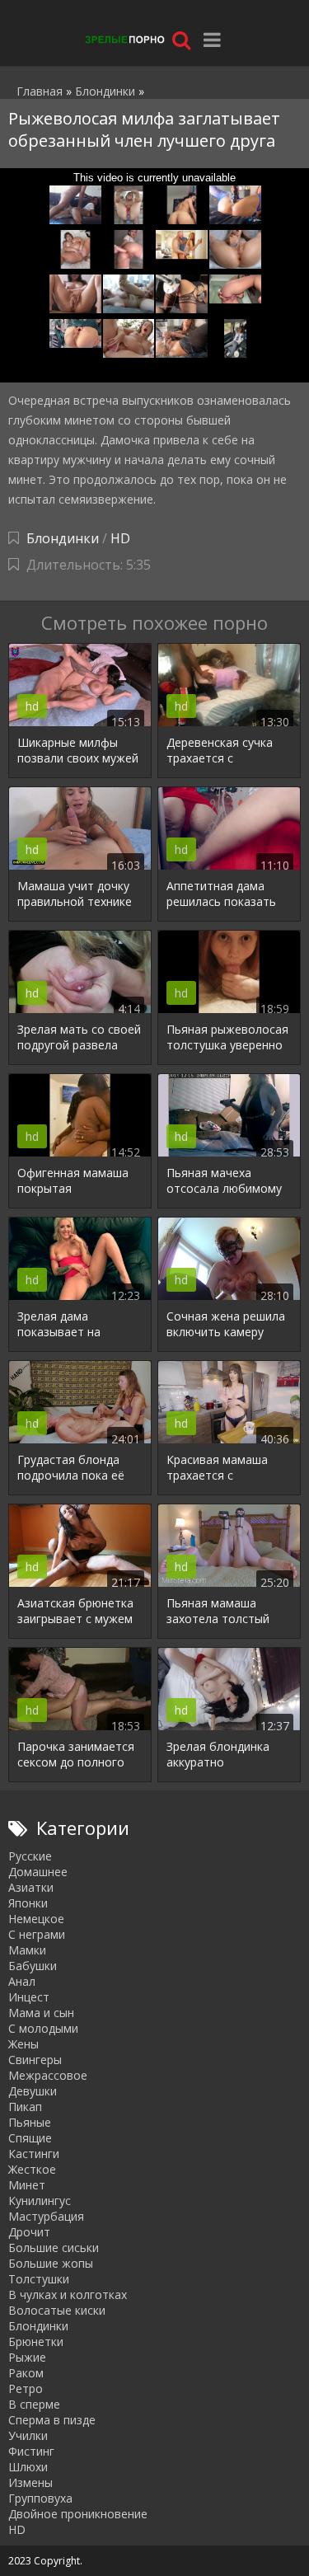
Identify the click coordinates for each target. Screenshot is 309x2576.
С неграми (37, 1934)
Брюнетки (36, 2341)
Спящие (30, 2138)
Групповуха (40, 2498)
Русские (30, 1856)
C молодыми (43, 2028)
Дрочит (29, 2232)
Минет (27, 2185)
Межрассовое (48, 2075)
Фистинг (31, 2451)
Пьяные (30, 2122)
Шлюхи (28, 2467)
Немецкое (36, 1919)
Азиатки (31, 1887)
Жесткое (32, 2169)
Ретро (26, 2388)
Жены (23, 2044)
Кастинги (34, 2154)
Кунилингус (40, 2201)
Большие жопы (51, 2263)
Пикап (25, 2107)
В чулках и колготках (68, 2294)
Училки (28, 2435)
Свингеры (35, 2060)
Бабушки (33, 1966)
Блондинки (63, 538)
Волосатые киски (57, 2310)
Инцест (29, 1997)
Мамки (27, 1950)
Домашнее (38, 1872)
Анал (22, 1981)
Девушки (33, 2091)
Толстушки (39, 2279)
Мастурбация (46, 2216)
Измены (30, 2482)
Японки (28, 1903)
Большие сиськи (54, 2248)
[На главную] (124, 39)
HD (120, 538)
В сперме (34, 2404)
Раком (26, 2373)
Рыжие (27, 2357)
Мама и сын (41, 2013)
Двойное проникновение (78, 2514)
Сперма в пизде (52, 2420)
